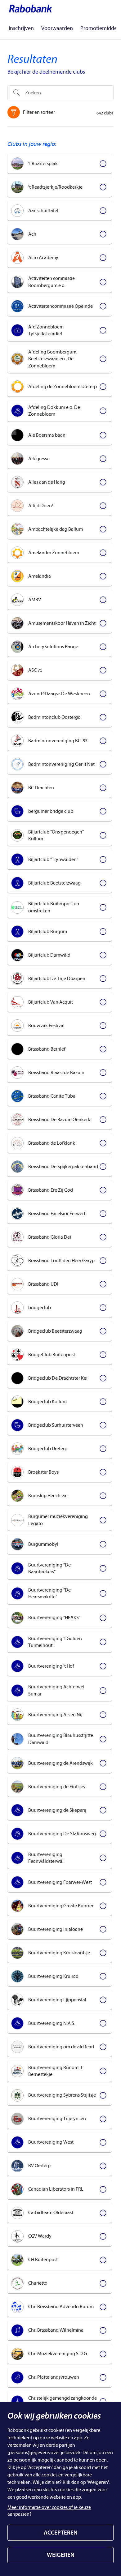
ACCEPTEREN (61, 2533)
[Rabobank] (30, 8)
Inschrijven (21, 28)
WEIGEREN (61, 2555)
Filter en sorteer (39, 112)
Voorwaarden (57, 28)
